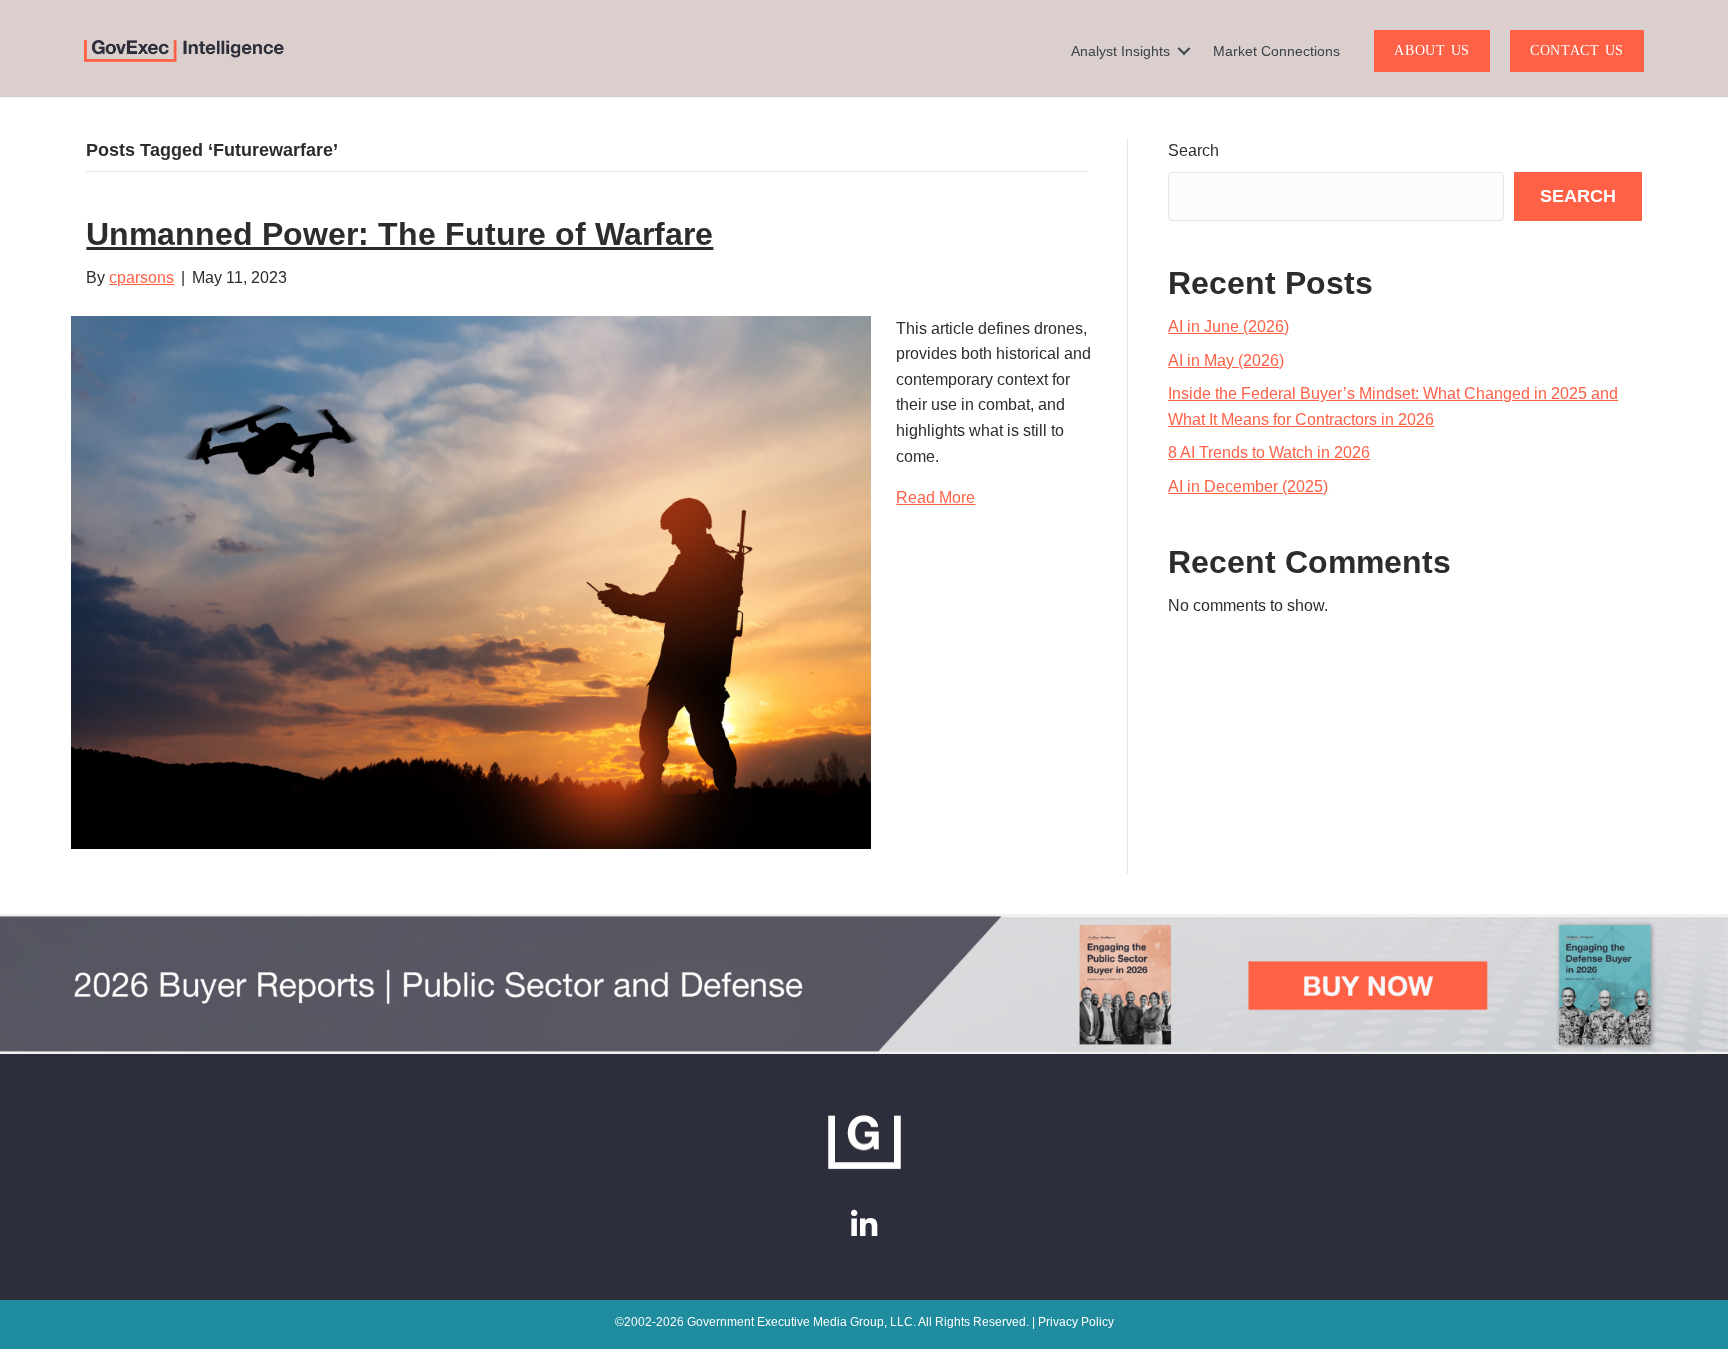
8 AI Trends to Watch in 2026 (1269, 452)
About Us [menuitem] (1432, 50)
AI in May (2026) (1226, 360)
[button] (1184, 51)
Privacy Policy (1076, 1322)
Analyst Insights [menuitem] (1120, 51)
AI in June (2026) (1228, 326)
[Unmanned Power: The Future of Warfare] (471, 580)
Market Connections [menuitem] (1276, 51)
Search (1193, 150)
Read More (935, 497)
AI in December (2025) (1248, 486)
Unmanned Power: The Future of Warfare (399, 234)
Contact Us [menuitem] (1577, 50)
